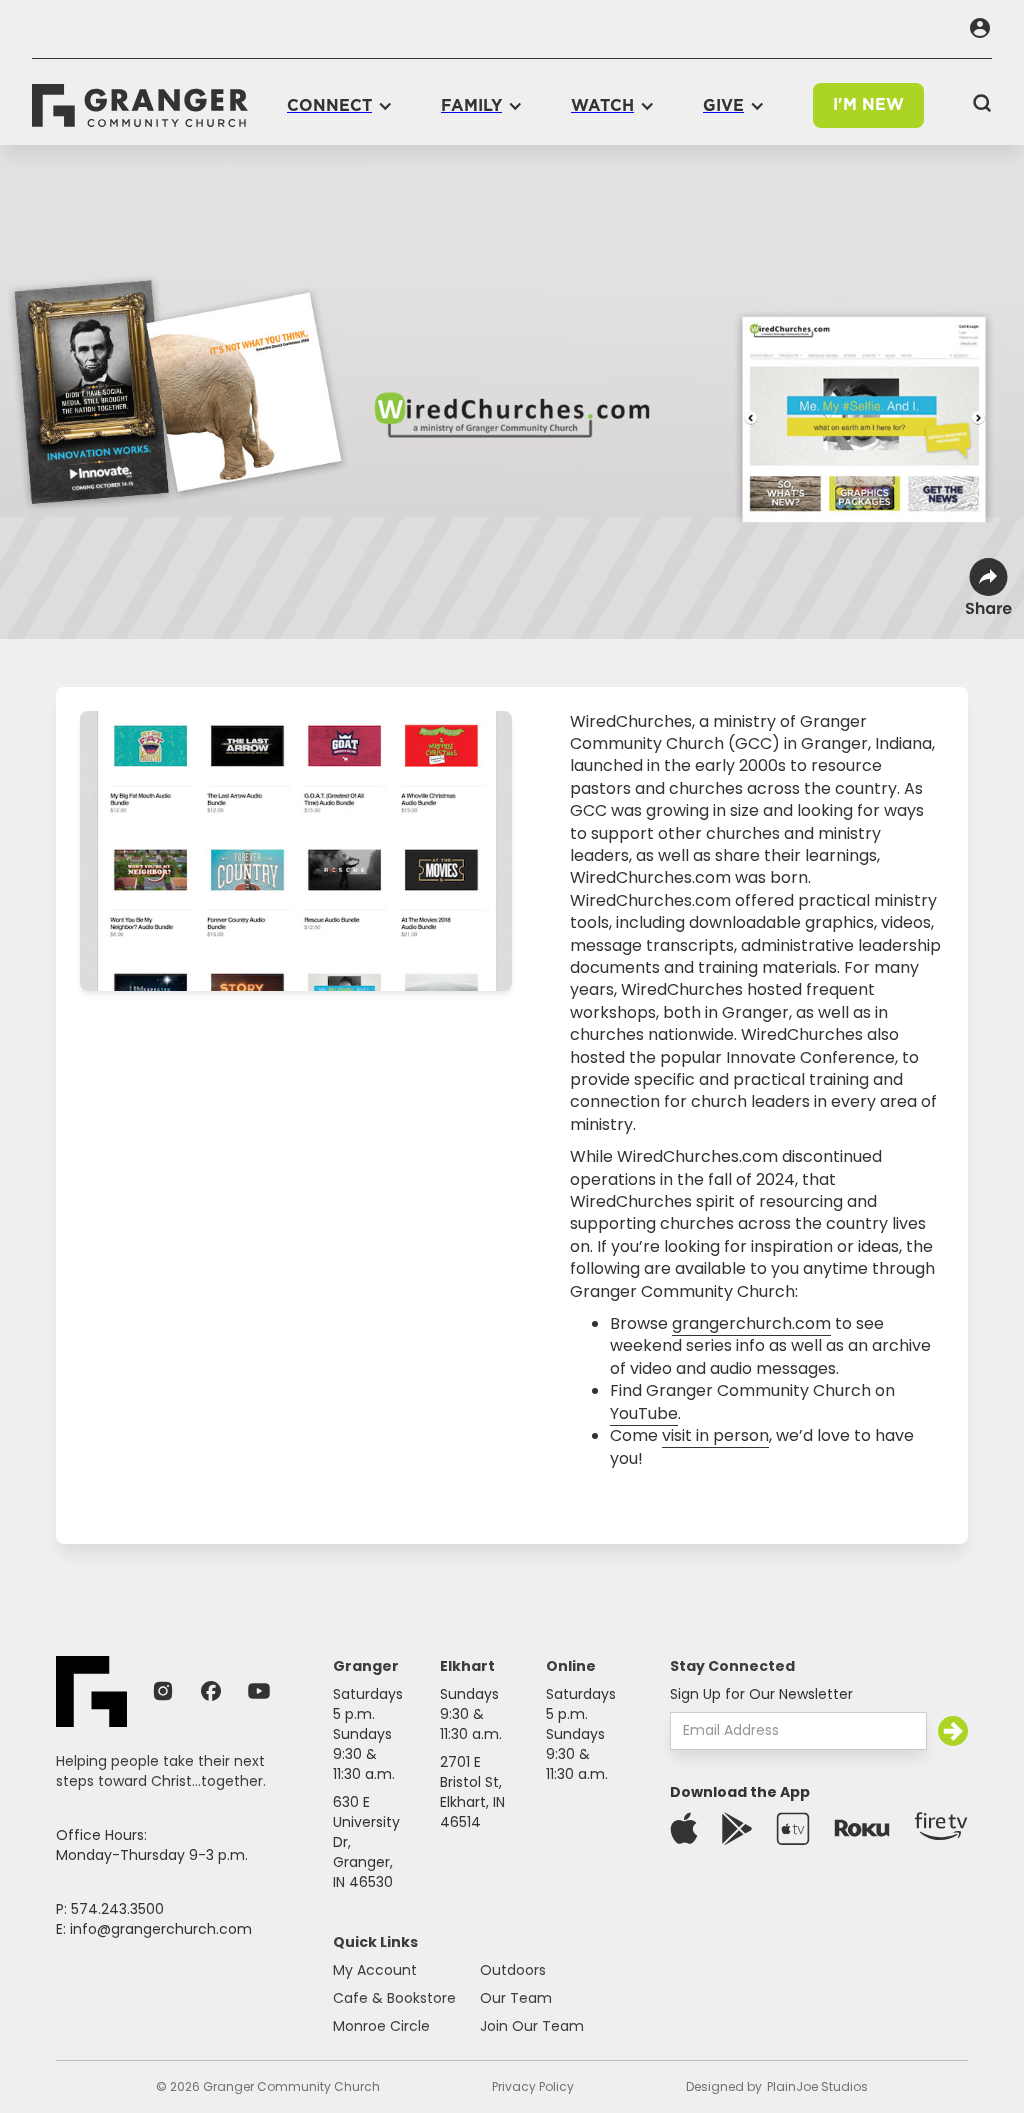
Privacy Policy (533, 2086)
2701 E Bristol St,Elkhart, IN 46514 (472, 1792)
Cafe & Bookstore (394, 1998)
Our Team (516, 1998)
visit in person (715, 1435)
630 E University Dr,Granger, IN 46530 (366, 1842)
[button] (340, 106)
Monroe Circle (381, 2026)
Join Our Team (532, 2026)
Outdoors (513, 1970)
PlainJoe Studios (817, 2086)
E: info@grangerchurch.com (154, 1929)
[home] (140, 105)
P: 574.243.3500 (110, 1909)
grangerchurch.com (751, 1323)
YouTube (644, 1413)
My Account (375, 1970)
